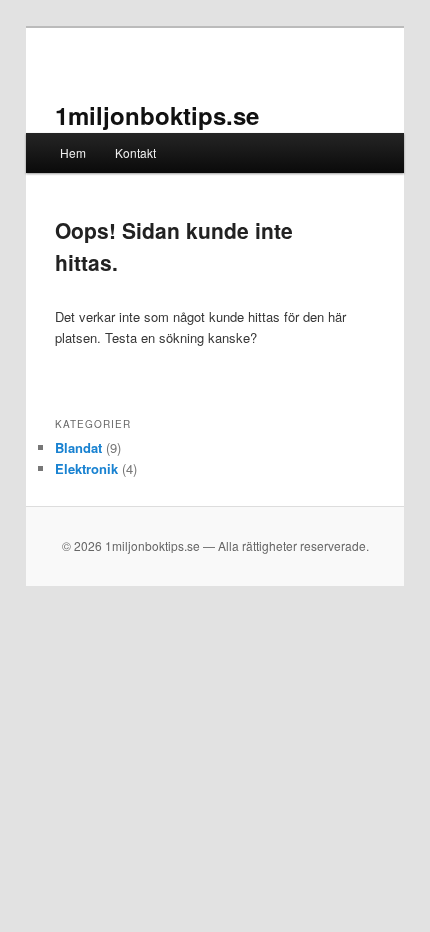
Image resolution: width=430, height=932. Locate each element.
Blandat (78, 447)
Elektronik (86, 468)
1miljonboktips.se (157, 115)
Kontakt (135, 152)
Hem (73, 152)
